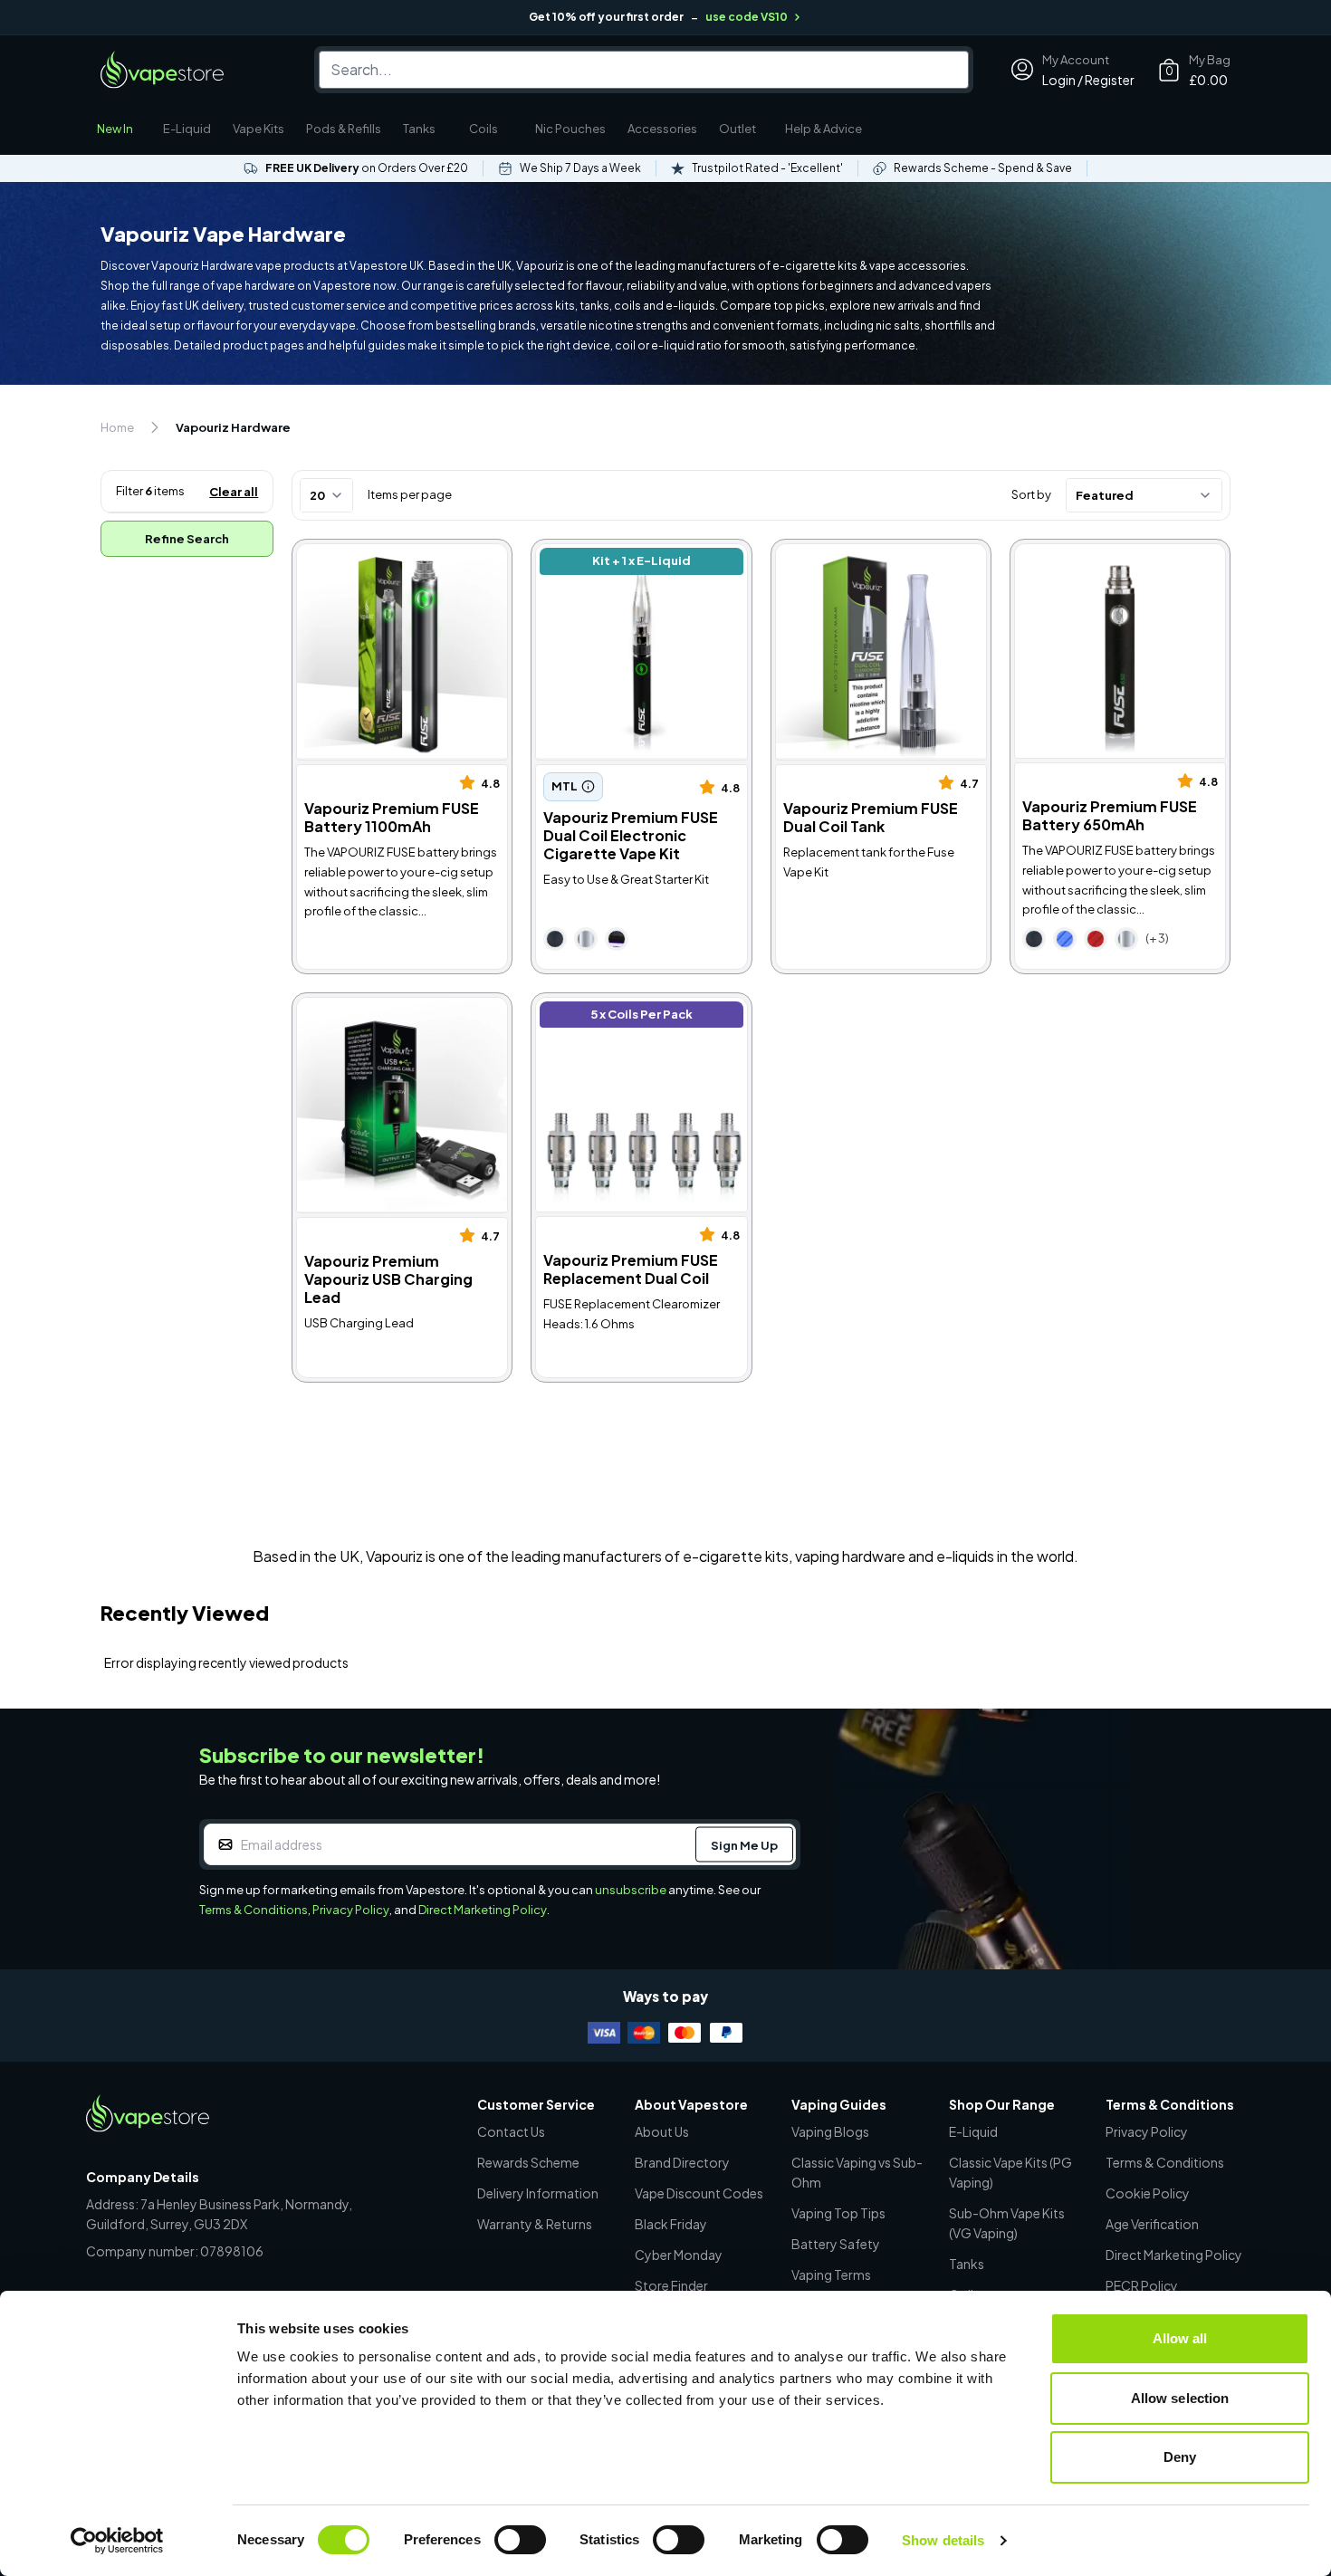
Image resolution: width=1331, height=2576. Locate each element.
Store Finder (671, 2285)
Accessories (662, 129)
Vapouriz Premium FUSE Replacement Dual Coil (615, 1017)
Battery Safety (836, 2244)
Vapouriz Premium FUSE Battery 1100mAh (376, 564)
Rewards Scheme (528, 2162)
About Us (662, 2131)
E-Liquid (187, 129)
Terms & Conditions (254, 1910)
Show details (943, 2540)
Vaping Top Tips (838, 2213)
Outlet (737, 129)
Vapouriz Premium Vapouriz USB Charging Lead (386, 1017)
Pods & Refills (344, 129)
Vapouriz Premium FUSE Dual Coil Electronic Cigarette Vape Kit (637, 574)
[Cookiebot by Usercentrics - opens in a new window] (117, 2541)
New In (115, 129)
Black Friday (671, 2224)
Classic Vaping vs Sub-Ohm (857, 2172)
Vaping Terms (831, 2274)
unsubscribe (631, 1890)
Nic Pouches (570, 129)
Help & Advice (823, 129)
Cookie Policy (1148, 2193)
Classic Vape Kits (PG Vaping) (1010, 2172)
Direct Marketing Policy (483, 1910)
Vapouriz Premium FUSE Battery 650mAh (1094, 564)
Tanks (419, 129)
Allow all (1180, 2338)
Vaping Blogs (830, 2131)
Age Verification (1152, 2224)
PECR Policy (1142, 2285)
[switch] (520, 2540)
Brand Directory (682, 2162)
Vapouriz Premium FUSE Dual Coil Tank (871, 564)
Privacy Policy (351, 1910)
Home (117, 427)
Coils (484, 129)
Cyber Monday (679, 2255)
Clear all (234, 492)
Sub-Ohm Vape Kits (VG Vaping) (1007, 2223)
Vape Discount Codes (699, 2193)
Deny (1180, 2457)
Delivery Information (538, 2193)
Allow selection (1180, 2398)
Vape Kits (259, 129)
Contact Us (511, 2131)
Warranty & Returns (535, 2224)
